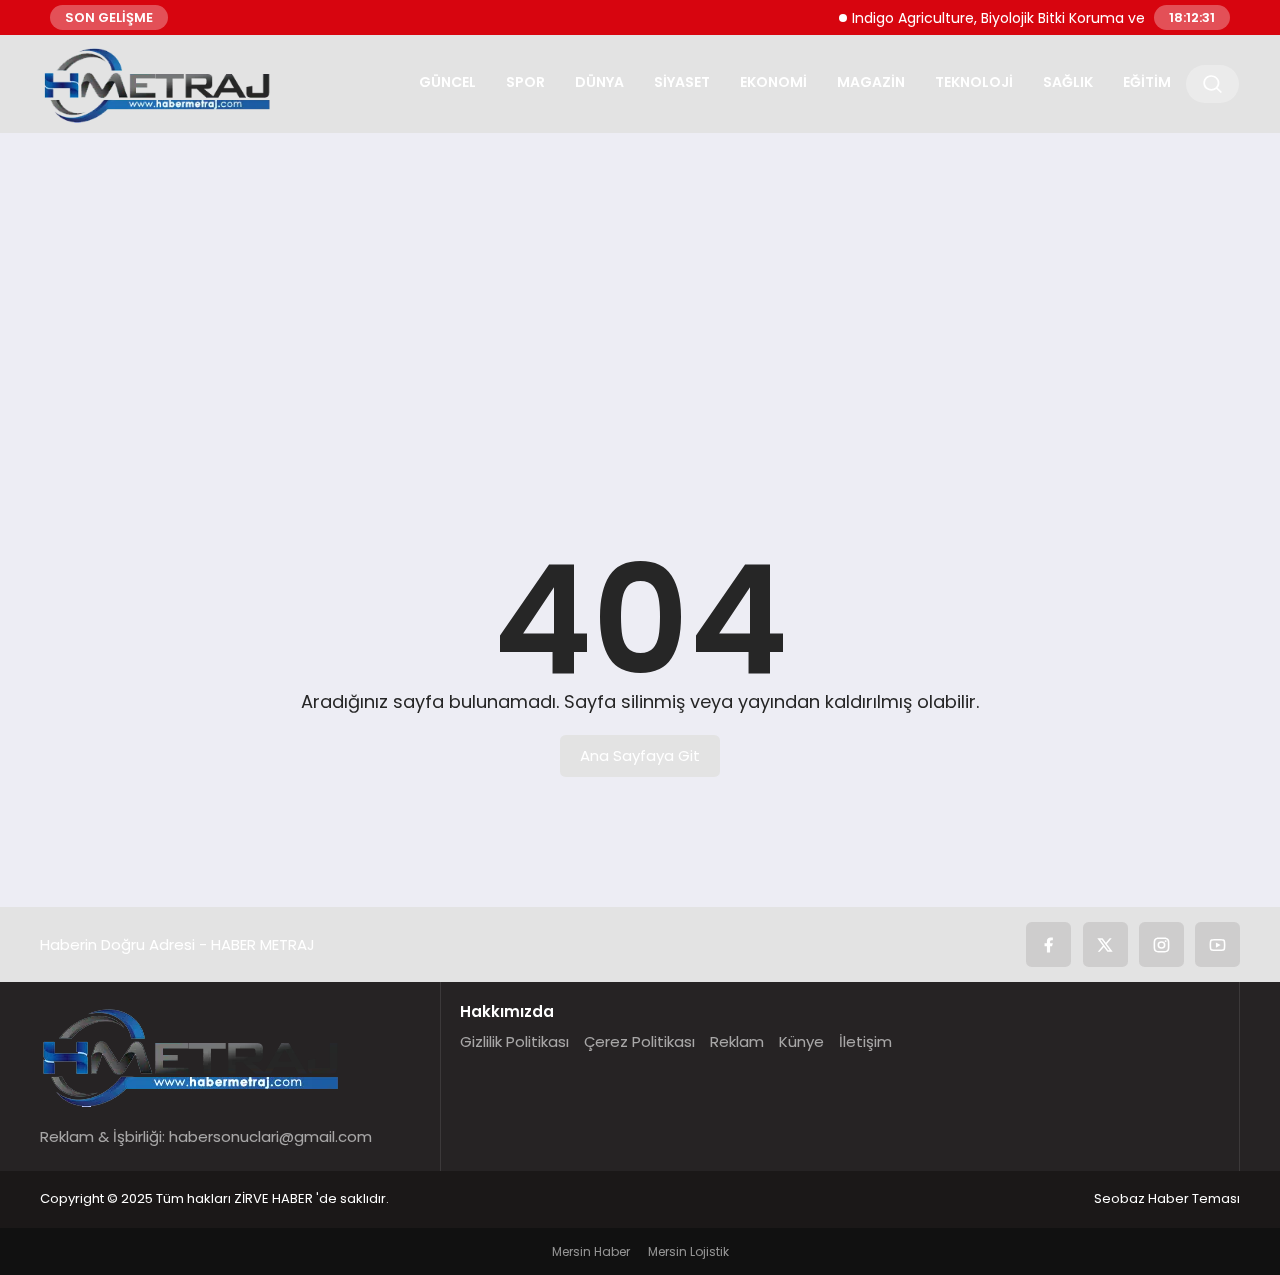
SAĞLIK (1068, 82)
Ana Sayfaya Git (640, 755)
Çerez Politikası (639, 1041)
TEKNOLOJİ (974, 82)
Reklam (737, 1041)
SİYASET (682, 82)
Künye (801, 1041)
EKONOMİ (773, 82)
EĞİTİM (1147, 82)
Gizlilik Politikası (514, 1041)
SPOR (525, 82)
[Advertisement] (640, 303)
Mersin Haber (591, 1251)
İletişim (865, 1041)
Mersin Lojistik (688, 1251)
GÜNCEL (447, 82)
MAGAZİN (871, 82)
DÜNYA (599, 82)
